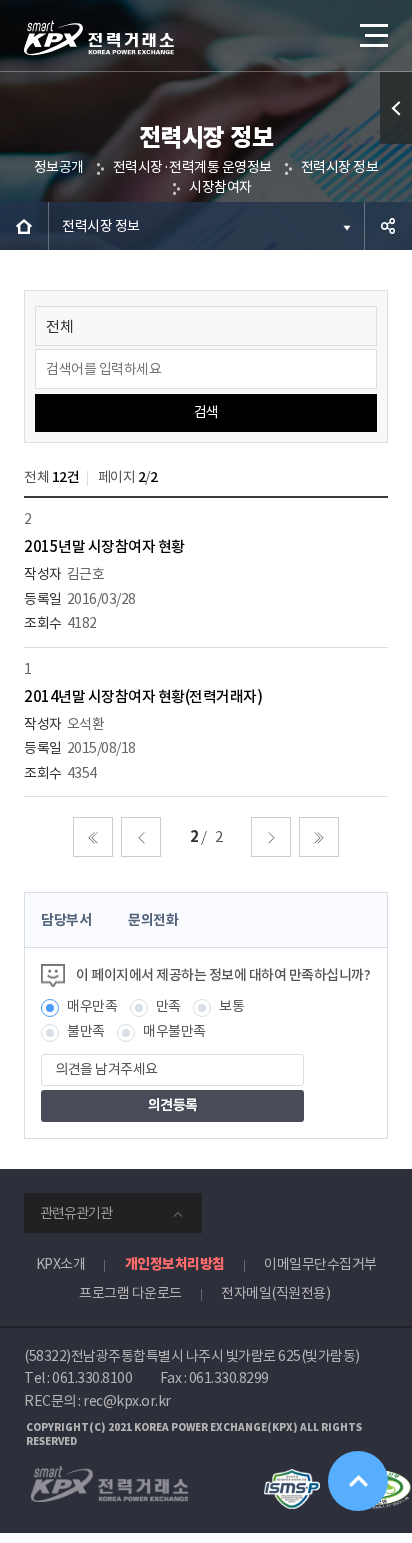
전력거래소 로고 (99, 38)
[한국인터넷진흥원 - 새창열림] (291, 1478)
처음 (93, 837)
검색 (206, 412)
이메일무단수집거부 (320, 1264)
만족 (168, 1006)
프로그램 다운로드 (130, 1293)
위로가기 (358, 1481)
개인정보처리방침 (175, 1264)
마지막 (319, 837)
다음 (271, 837)
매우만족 (92, 1006)
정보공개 (59, 167)
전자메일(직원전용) (275, 1293)
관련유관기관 (76, 1213)
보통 (231, 1006)
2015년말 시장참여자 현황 (104, 546)
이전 (141, 837)
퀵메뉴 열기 (396, 108)
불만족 (86, 1031)
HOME (24, 226)
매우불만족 (174, 1031)
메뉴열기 (372, 35)
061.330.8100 (92, 1378)
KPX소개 (61, 1264)
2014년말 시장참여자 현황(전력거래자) (143, 696)
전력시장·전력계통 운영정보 (192, 167)
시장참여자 (220, 187)
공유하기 (388, 226)
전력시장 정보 (340, 167)
